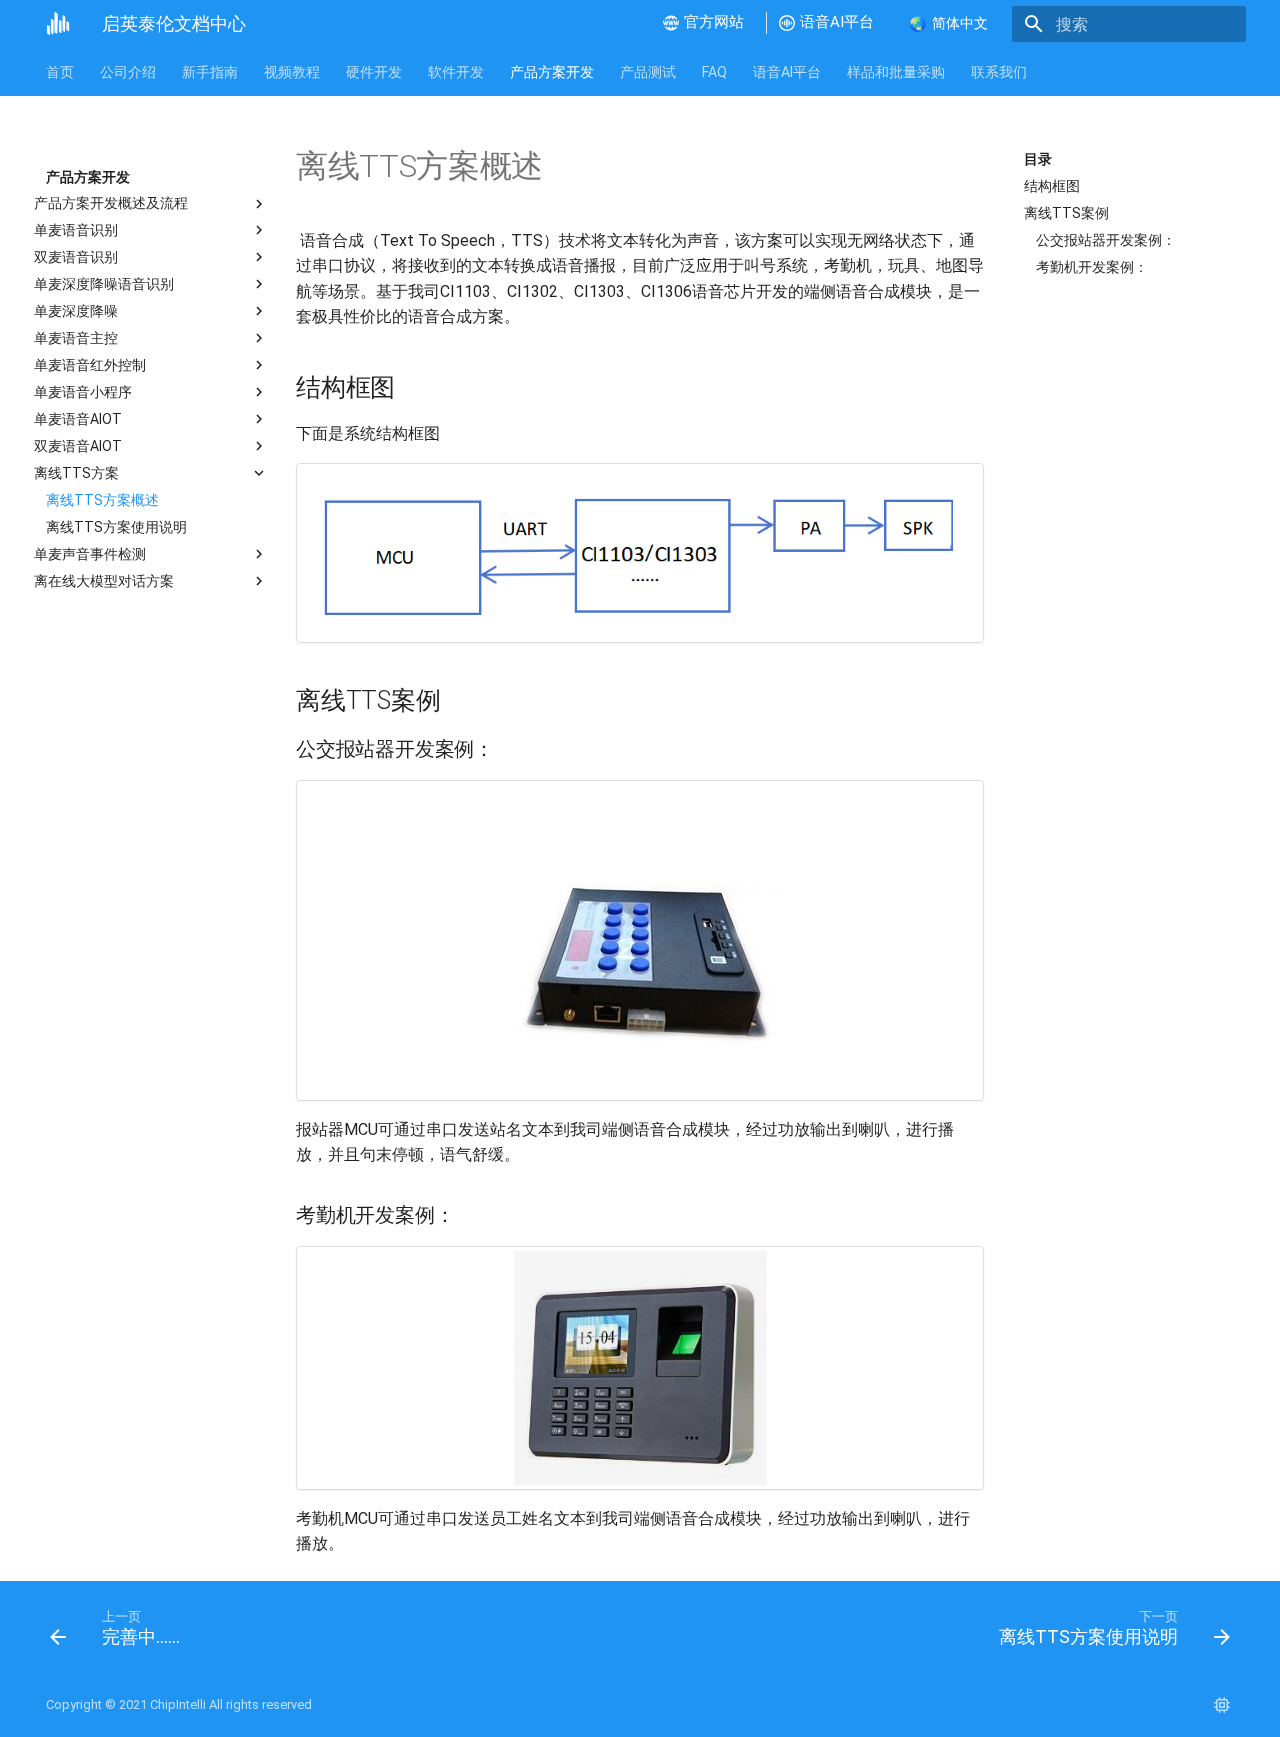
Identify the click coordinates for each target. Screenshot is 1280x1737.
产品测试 (648, 72)
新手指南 (210, 72)
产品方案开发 (552, 72)
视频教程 (292, 72)
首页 (60, 72)
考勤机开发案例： (1092, 267)
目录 (1038, 159)
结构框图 (1052, 186)
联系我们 (999, 72)
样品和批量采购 (896, 72)
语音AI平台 (787, 72)
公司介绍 (128, 72)
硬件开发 (374, 72)
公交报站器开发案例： (1106, 240)
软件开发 (456, 72)
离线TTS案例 (1066, 213)
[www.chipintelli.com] (1222, 1705)
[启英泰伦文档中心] (58, 24)
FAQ (714, 72)
